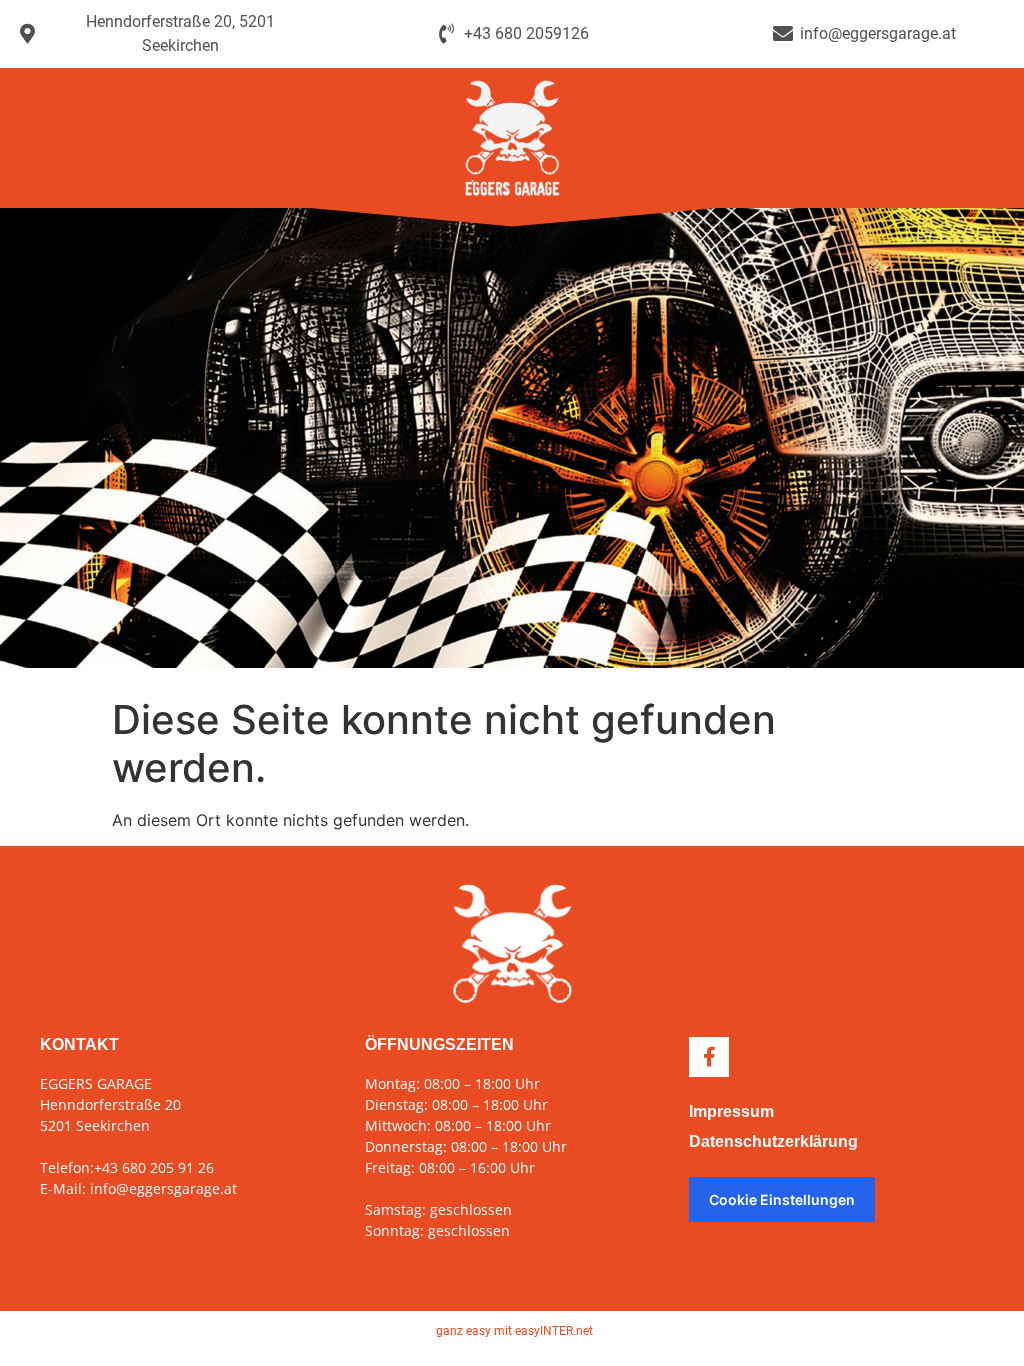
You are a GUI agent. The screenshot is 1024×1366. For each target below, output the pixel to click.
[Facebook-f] (709, 1057)
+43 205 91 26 (154, 1167)
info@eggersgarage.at (163, 1188)
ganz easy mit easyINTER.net (514, 1331)
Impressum (731, 1111)
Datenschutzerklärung (773, 1141)
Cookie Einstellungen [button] (782, 1199)
